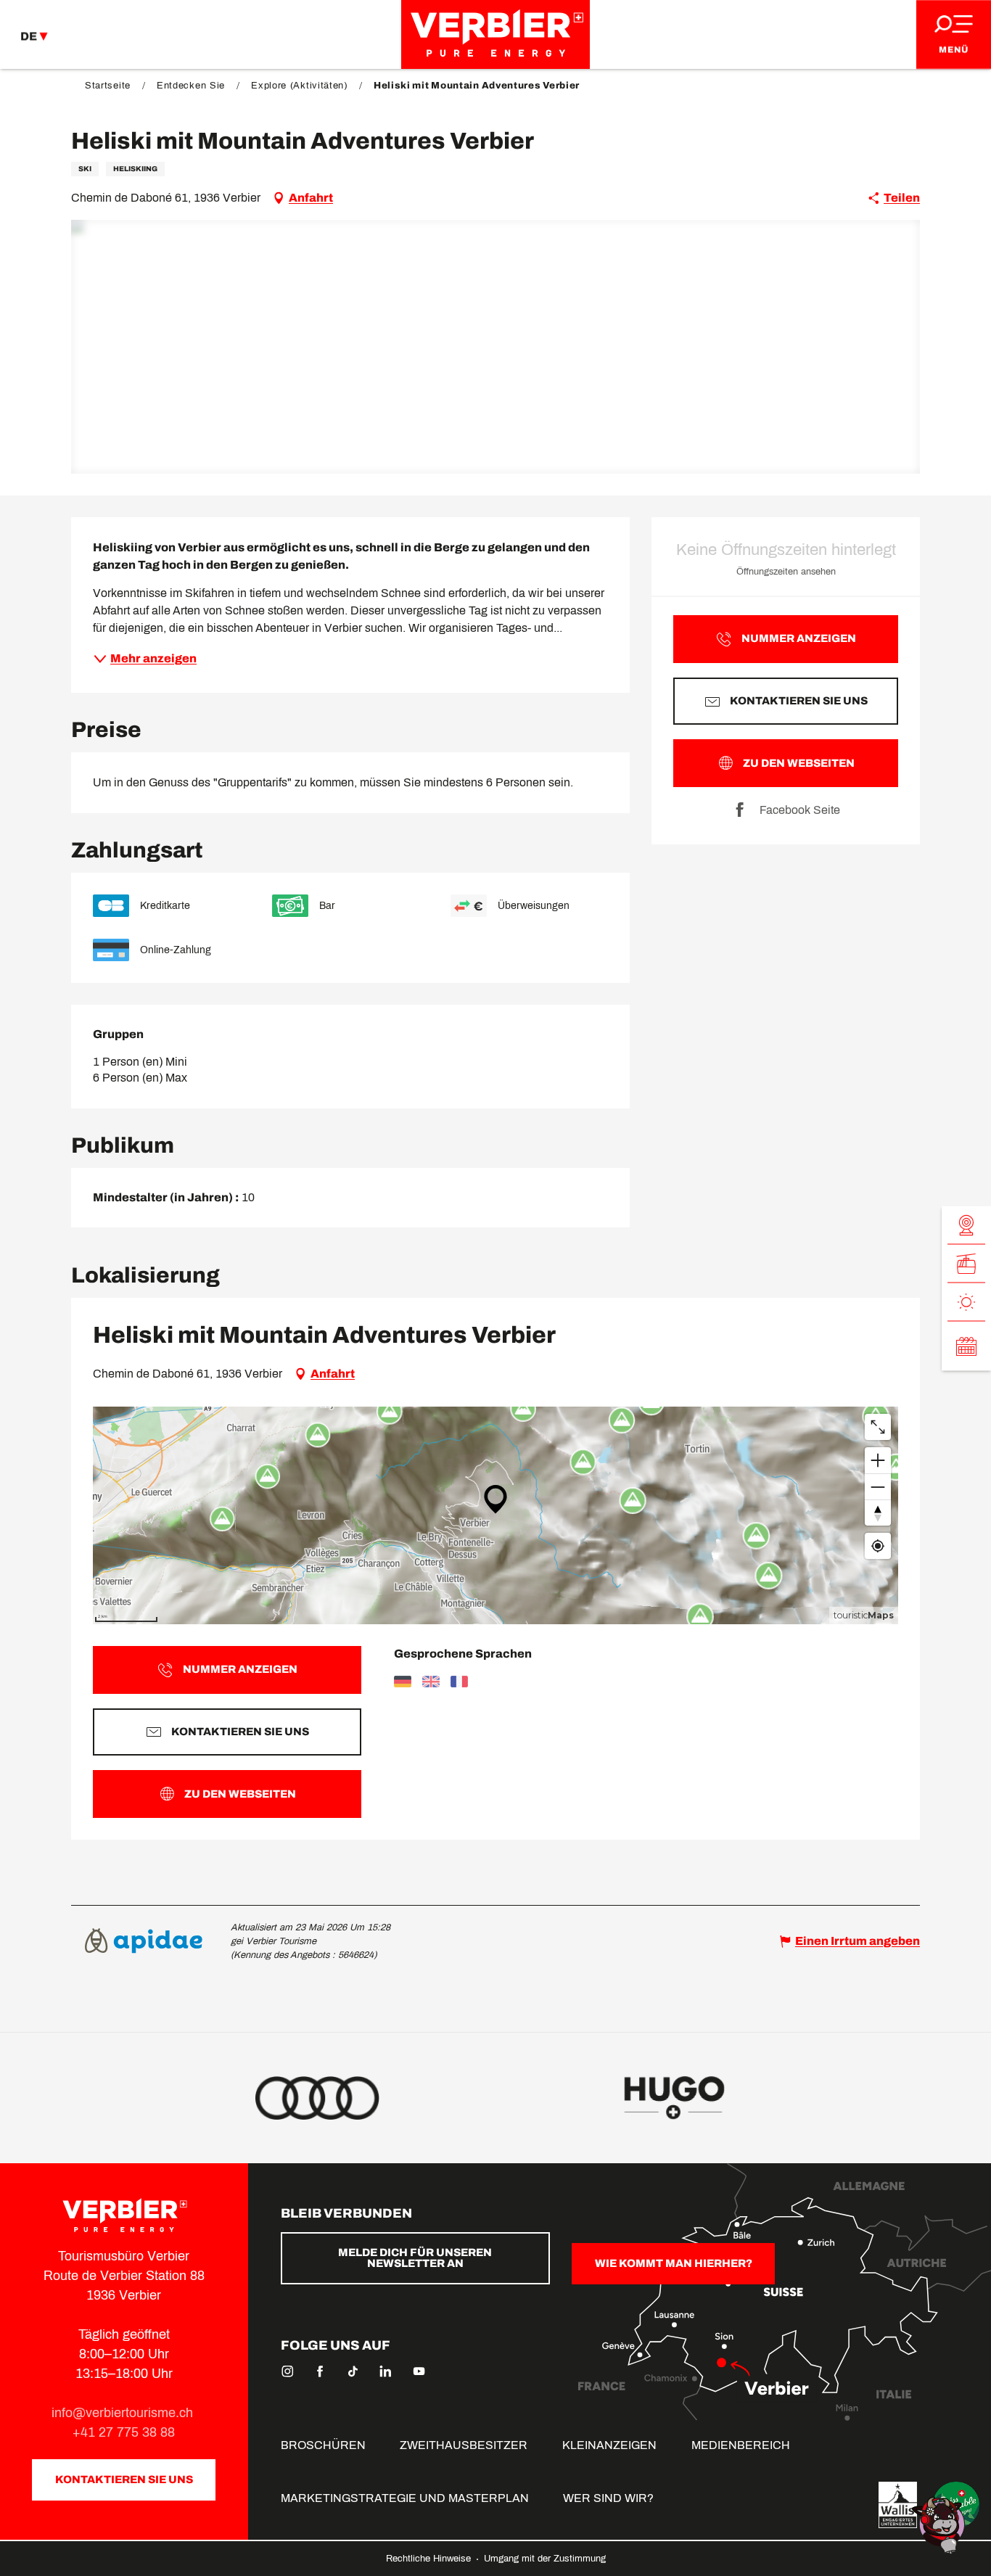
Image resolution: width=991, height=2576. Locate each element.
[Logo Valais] (898, 2505)
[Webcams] (966, 1225)
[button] (496, 347)
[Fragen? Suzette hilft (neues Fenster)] (940, 2524)
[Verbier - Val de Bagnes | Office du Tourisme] (495, 34)
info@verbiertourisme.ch (124, 2413)
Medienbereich (741, 2445)
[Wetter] (966, 1302)
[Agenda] (966, 1346)
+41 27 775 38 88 (124, 2432)
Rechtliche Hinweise (430, 2559)
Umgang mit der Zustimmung (545, 2559)
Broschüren (323, 2445)
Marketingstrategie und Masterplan (405, 2498)
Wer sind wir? (608, 2498)
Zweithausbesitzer (464, 2445)
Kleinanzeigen (609, 2445)
